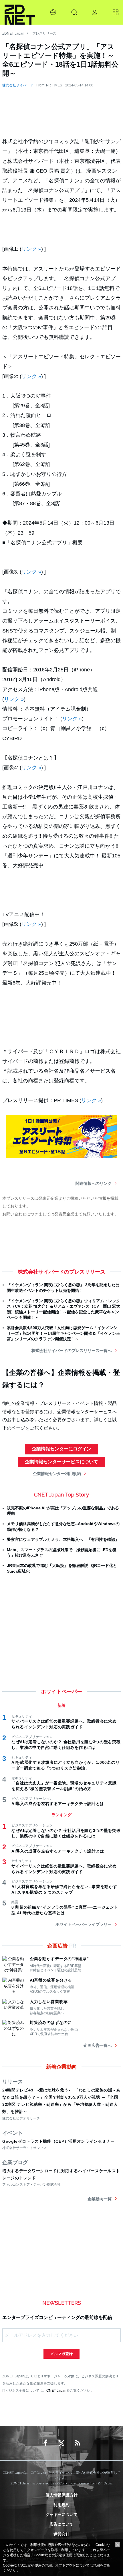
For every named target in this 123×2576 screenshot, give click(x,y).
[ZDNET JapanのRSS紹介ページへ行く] (78, 2443)
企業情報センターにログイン (61, 1449)
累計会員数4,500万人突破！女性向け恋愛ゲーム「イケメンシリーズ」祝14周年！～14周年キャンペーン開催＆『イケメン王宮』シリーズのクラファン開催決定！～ (64, 1333)
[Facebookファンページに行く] (45, 2443)
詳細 (96, 2565)
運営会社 (61, 2534)
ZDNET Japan (13, 33)
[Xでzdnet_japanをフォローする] (61, 2443)
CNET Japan (56, 2390)
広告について (61, 2524)
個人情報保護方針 (61, 2495)
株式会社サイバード (18, 85)
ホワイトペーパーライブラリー (84, 1924)
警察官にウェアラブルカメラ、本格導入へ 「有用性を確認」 (63, 1539)
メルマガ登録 (61, 2354)
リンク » (31, 249)
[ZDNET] (20, 12)
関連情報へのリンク (94, 1183)
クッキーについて (61, 2514)
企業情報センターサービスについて (61, 1462)
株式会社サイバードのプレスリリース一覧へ (72, 1351)
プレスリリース (44, 33)
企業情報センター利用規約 (57, 1474)
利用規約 (61, 2505)
